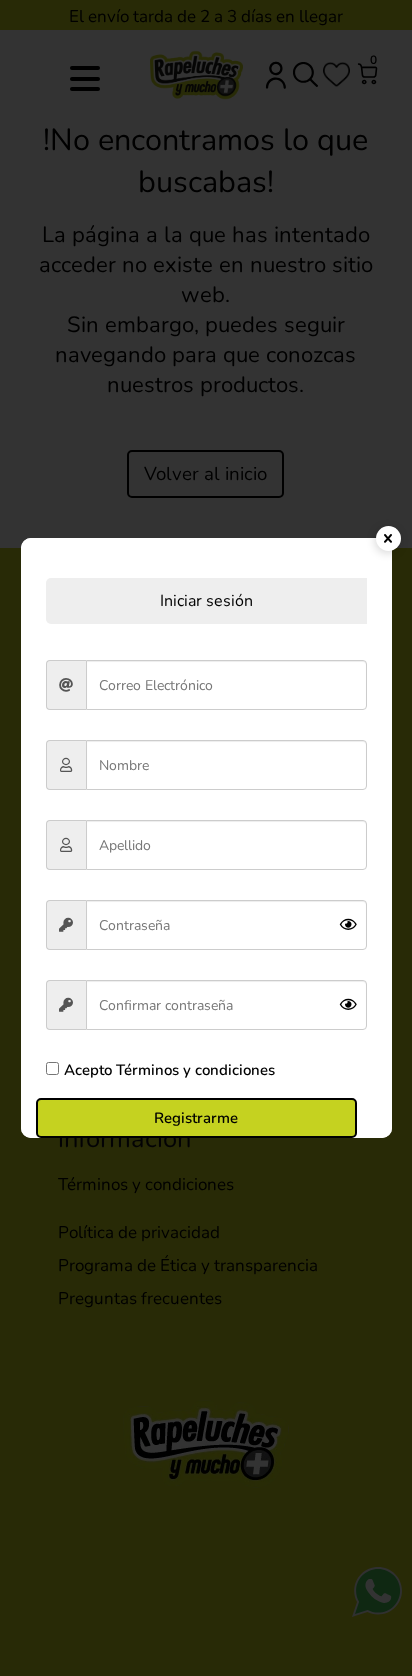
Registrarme (196, 1118)
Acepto (169, 1070)
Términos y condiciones (193, 1070)
